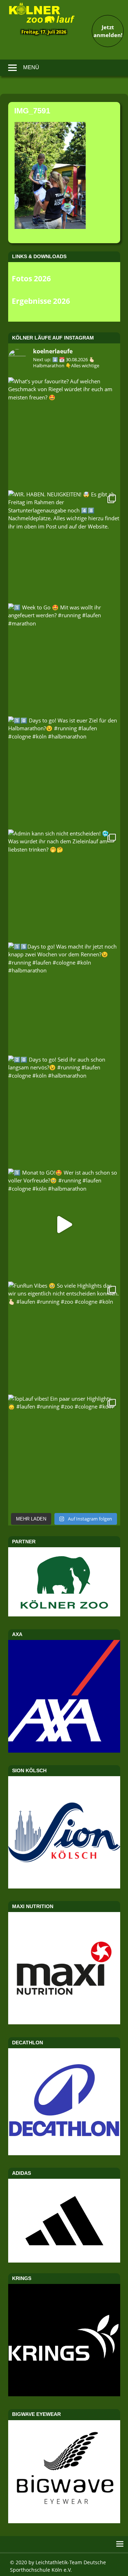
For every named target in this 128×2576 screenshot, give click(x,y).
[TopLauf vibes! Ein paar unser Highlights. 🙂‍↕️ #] (64, 1451)
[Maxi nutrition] (64, 2022)
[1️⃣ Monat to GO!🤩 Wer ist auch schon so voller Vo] (64, 1225)
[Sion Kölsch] (64, 1886)
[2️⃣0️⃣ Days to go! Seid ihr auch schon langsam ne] (64, 1112)
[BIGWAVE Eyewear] (64, 2521)
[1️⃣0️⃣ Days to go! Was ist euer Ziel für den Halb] (64, 773)
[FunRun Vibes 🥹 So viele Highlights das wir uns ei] (64, 1338)
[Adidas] (64, 2221)
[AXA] (64, 1750)
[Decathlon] (64, 2153)
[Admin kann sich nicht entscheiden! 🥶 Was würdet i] (64, 886)
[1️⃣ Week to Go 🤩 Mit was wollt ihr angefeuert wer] (64, 660)
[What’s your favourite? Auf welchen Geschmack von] (64, 433)
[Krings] (64, 2394)
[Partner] (64, 1614)
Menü (31, 67)
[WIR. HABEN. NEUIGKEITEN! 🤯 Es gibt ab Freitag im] (64, 546)
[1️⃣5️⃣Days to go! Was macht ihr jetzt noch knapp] (64, 999)
